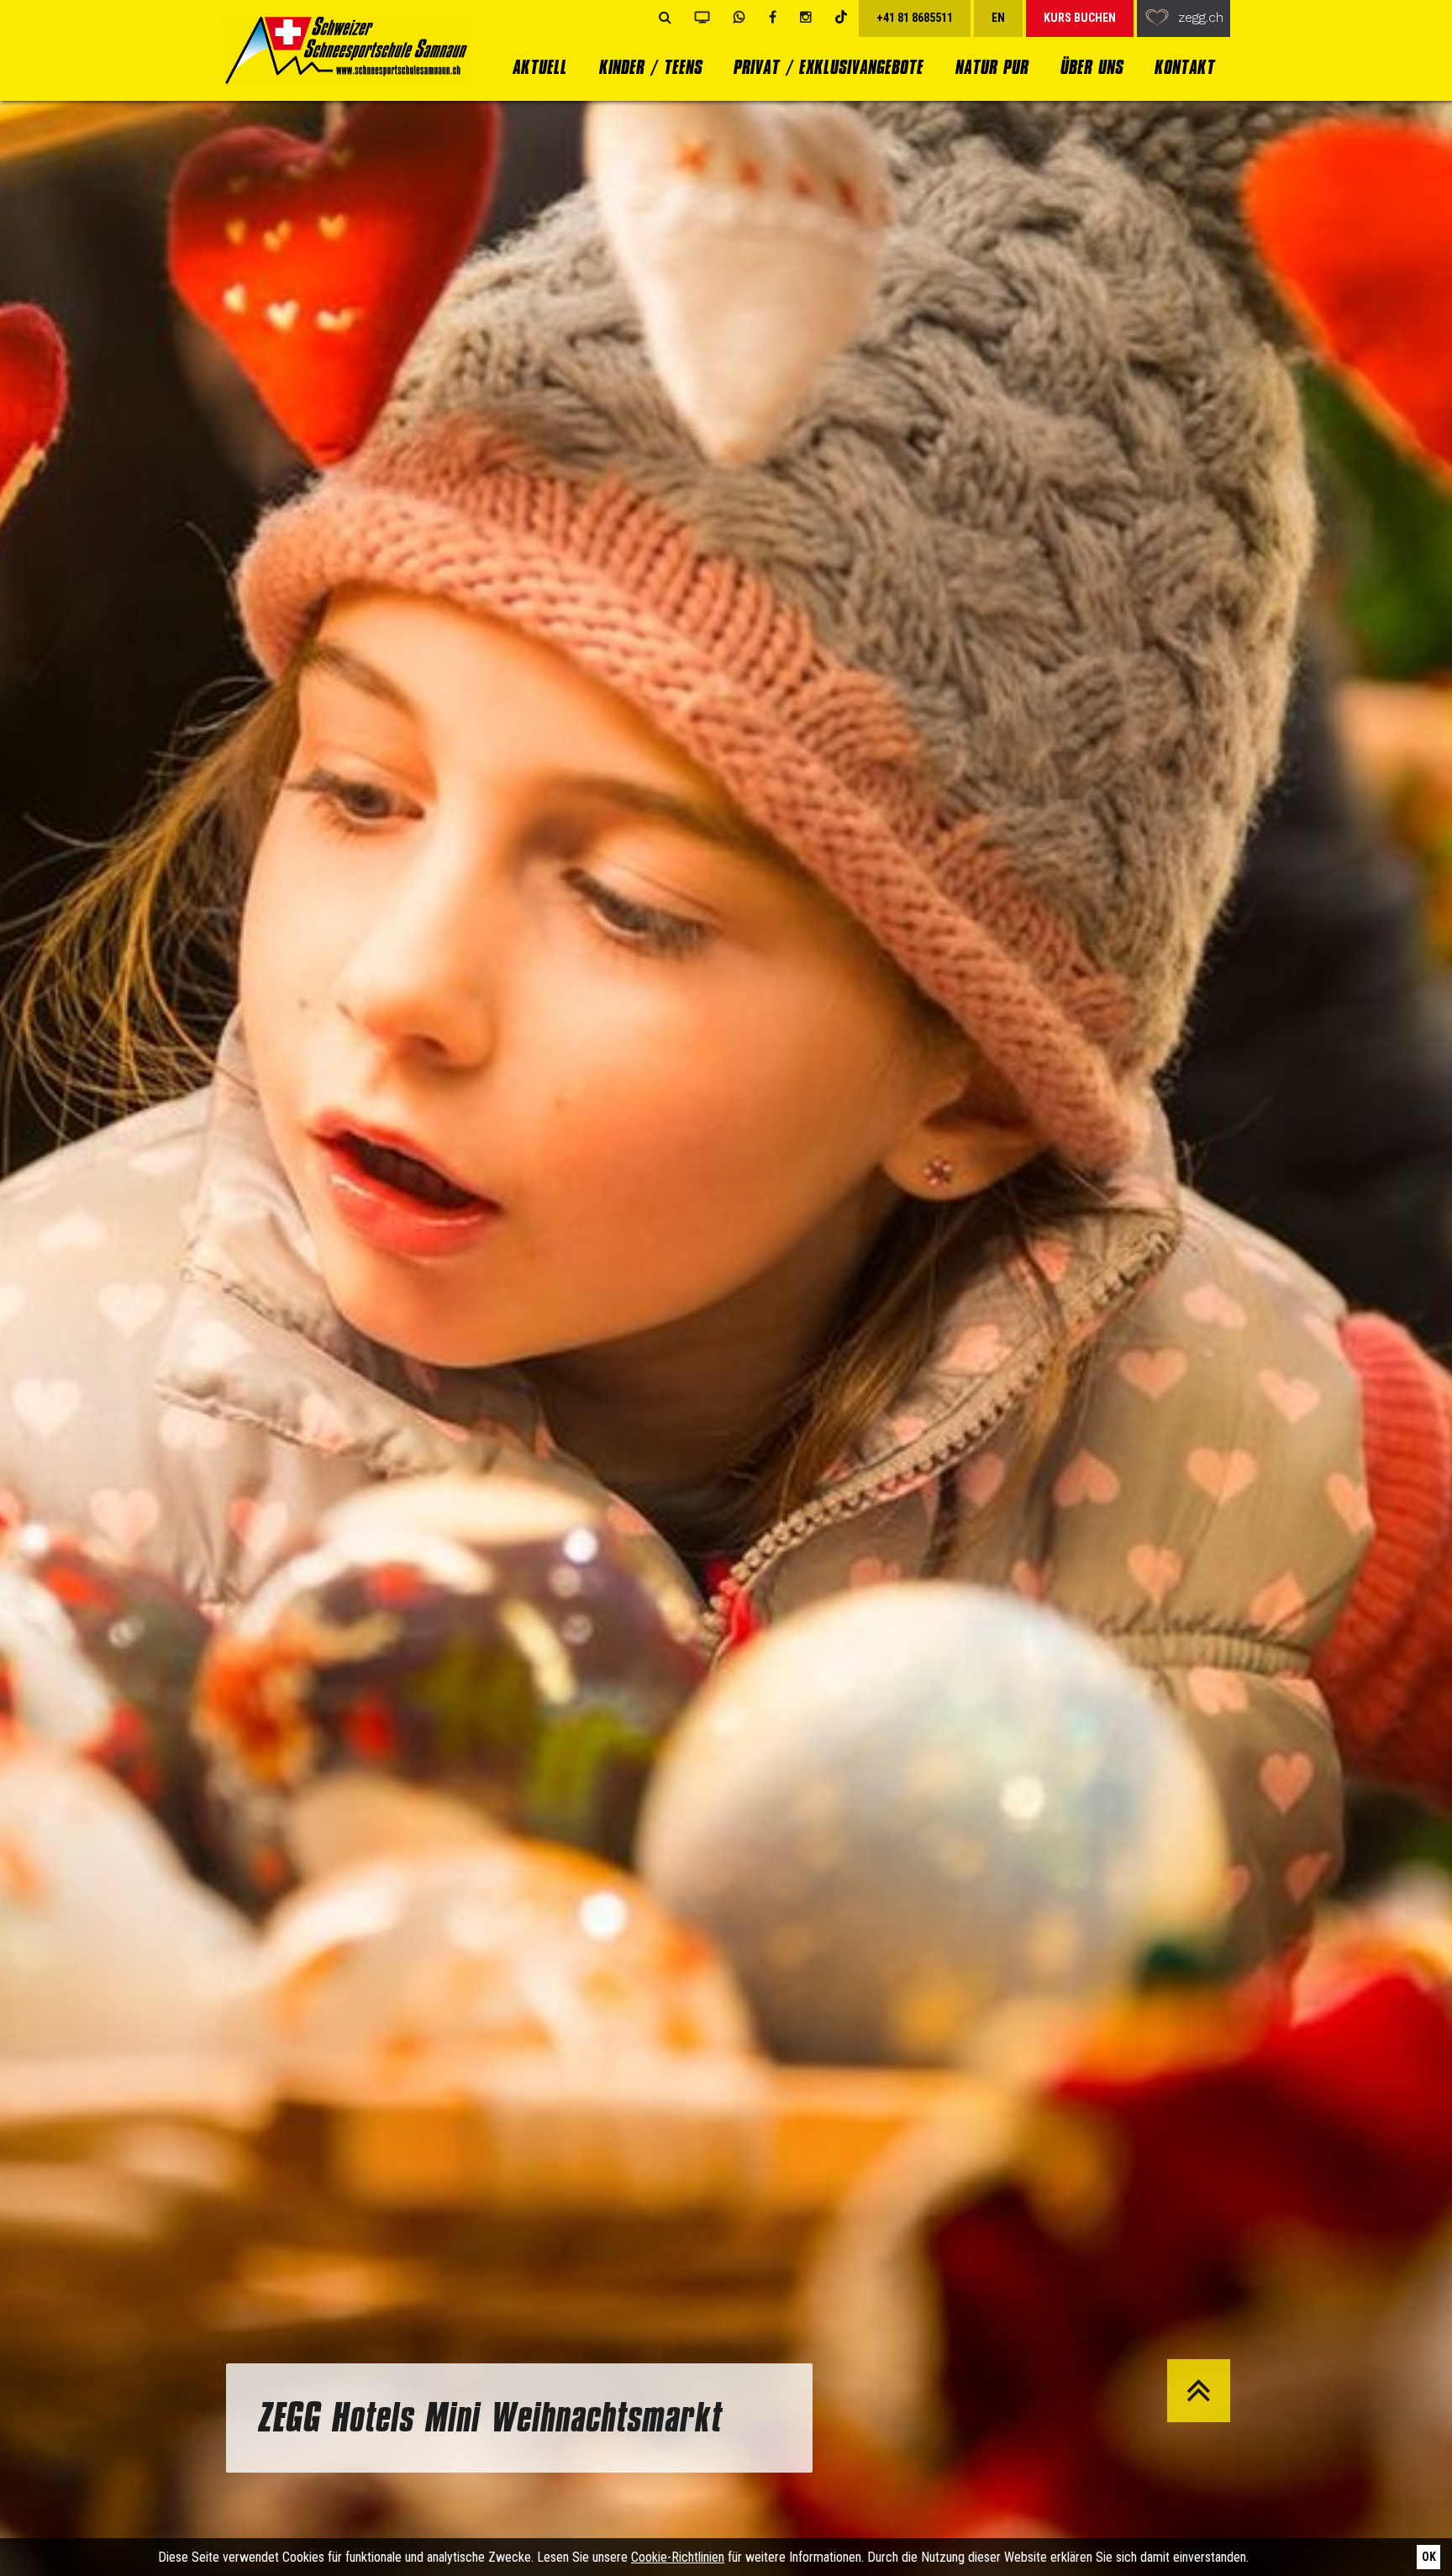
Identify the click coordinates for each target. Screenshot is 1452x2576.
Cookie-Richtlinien (678, 2557)
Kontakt (1184, 67)
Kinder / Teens (650, 67)
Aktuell (539, 67)
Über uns (1091, 67)
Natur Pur (991, 67)
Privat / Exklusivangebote (828, 67)
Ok (1429, 2557)
